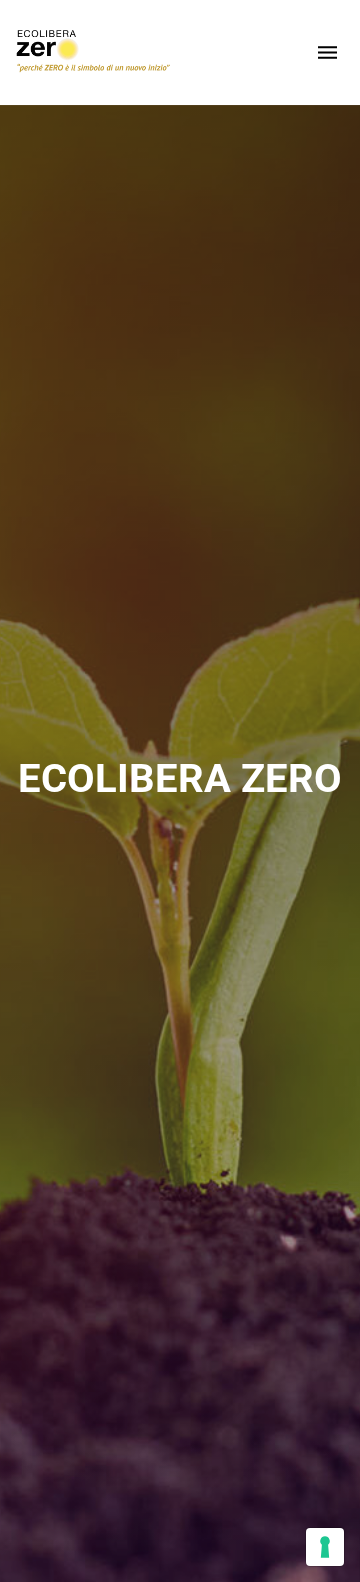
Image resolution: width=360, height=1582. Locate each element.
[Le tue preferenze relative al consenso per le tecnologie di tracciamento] (325, 1547)
